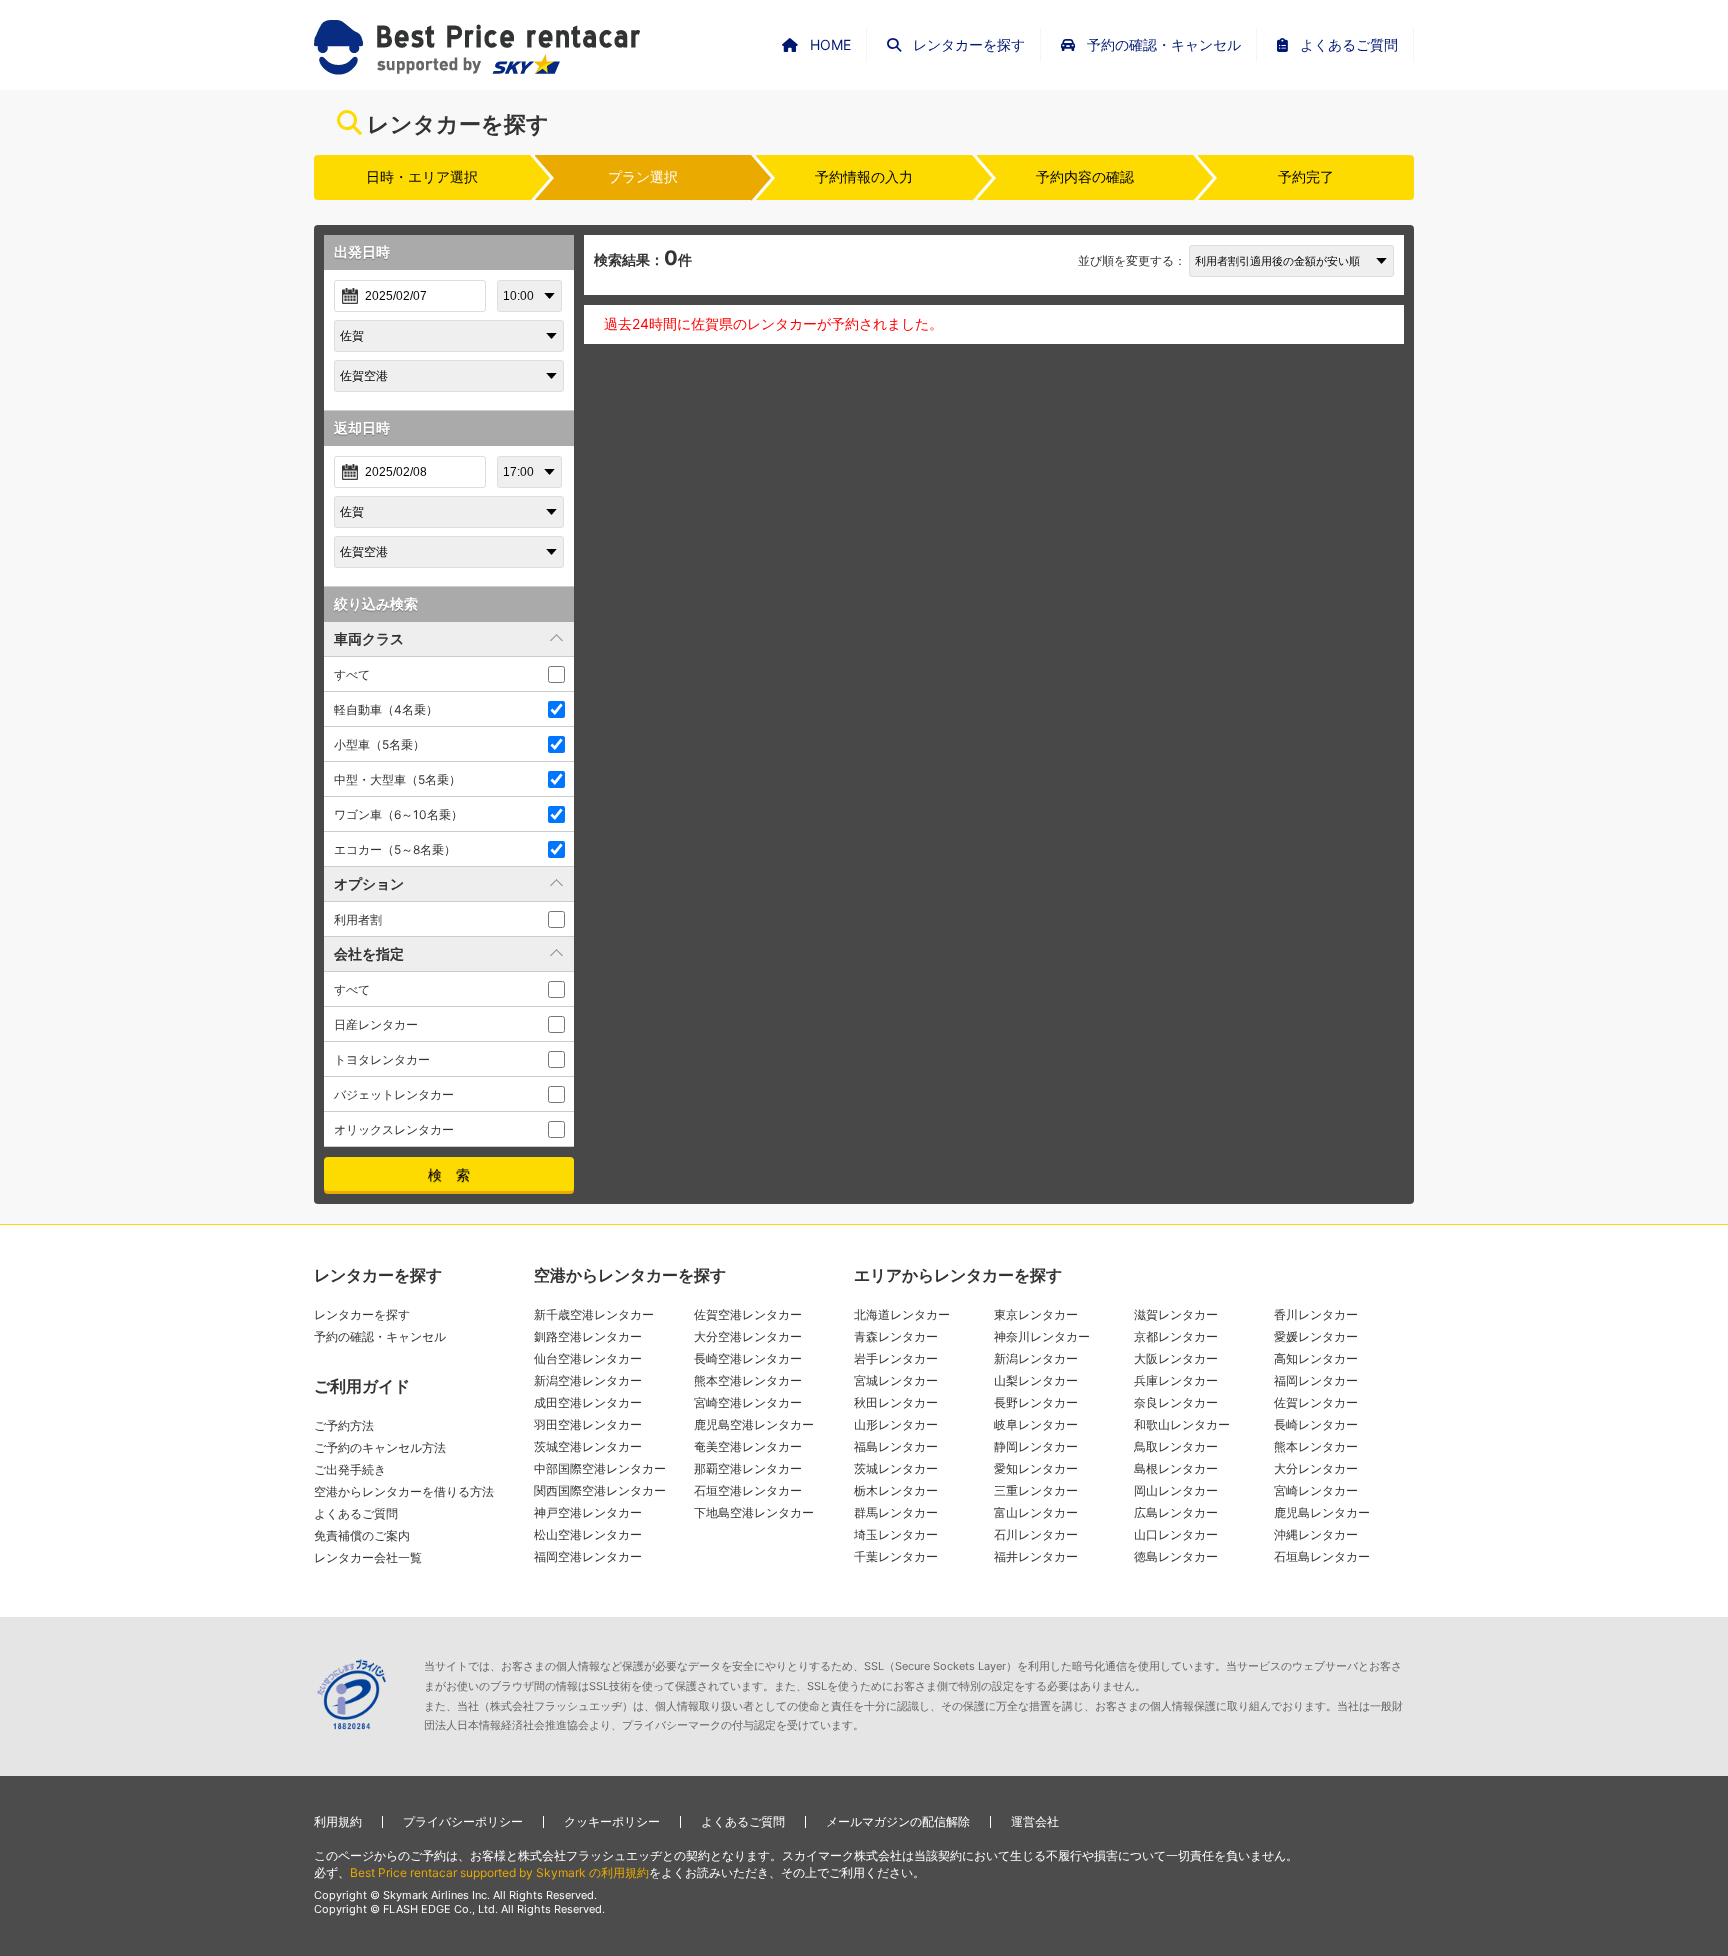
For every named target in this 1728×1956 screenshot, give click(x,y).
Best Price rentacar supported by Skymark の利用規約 (499, 1872)
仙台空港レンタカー (588, 1358)
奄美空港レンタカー (748, 1446)
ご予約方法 (344, 1425)
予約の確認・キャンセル (380, 1336)
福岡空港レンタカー (588, 1556)
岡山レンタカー (1176, 1490)
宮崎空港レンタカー (748, 1402)
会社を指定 (369, 953)
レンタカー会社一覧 (368, 1557)
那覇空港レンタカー (748, 1468)
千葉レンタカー (896, 1556)
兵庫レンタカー (1176, 1380)
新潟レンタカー (1036, 1358)
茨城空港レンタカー (588, 1446)
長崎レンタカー (1316, 1424)
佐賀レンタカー (1316, 1402)
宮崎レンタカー (1316, 1490)
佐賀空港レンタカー (748, 1314)
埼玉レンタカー (896, 1534)
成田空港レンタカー (588, 1402)
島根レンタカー (1176, 1468)
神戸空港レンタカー (588, 1512)
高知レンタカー (1316, 1358)
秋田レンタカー (896, 1402)
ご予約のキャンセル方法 (380, 1447)
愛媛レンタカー (1316, 1336)
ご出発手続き (350, 1469)
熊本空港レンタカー (748, 1380)
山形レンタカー (896, 1424)
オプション (369, 883)
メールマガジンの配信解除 (898, 1821)
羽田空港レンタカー (588, 1424)
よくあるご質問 (356, 1513)
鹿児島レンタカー (1322, 1512)
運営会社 (1035, 1821)
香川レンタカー (1316, 1314)
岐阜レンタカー (1036, 1424)
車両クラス (369, 638)
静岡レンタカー (1036, 1446)
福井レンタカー (1036, 1556)
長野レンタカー (1036, 1402)
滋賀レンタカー (1176, 1314)
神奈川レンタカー (1042, 1336)
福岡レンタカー (1316, 1380)
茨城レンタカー (896, 1468)
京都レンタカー (1176, 1336)
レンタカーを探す (362, 1314)
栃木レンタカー (896, 1490)
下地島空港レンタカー (754, 1512)
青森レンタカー (896, 1336)
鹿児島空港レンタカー (754, 1424)
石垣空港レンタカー (748, 1490)
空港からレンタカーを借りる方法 (404, 1491)
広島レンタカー (1176, 1512)
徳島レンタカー (1176, 1556)
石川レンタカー (1036, 1534)
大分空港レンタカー (748, 1336)
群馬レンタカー (896, 1512)
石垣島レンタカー (1322, 1556)
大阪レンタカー (1176, 1358)
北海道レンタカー (902, 1314)
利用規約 (338, 1821)
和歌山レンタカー (1182, 1424)
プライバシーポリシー (463, 1821)
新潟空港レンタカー (588, 1380)
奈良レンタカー (1176, 1402)
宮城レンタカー (896, 1380)
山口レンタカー (1176, 1534)
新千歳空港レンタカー (594, 1314)
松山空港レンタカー (588, 1534)
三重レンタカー (1036, 1490)
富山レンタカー (1036, 1512)
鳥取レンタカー (1176, 1446)
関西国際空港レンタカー (600, 1490)
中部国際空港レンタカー (600, 1468)
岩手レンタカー (896, 1358)
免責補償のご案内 (362, 1535)
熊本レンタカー (1316, 1446)
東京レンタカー (1036, 1314)
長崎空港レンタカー (748, 1358)
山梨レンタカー (1036, 1380)
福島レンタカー (896, 1446)
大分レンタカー (1316, 1468)
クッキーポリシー (612, 1821)
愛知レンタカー (1036, 1468)
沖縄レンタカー (1316, 1534)
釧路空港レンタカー (588, 1336)
